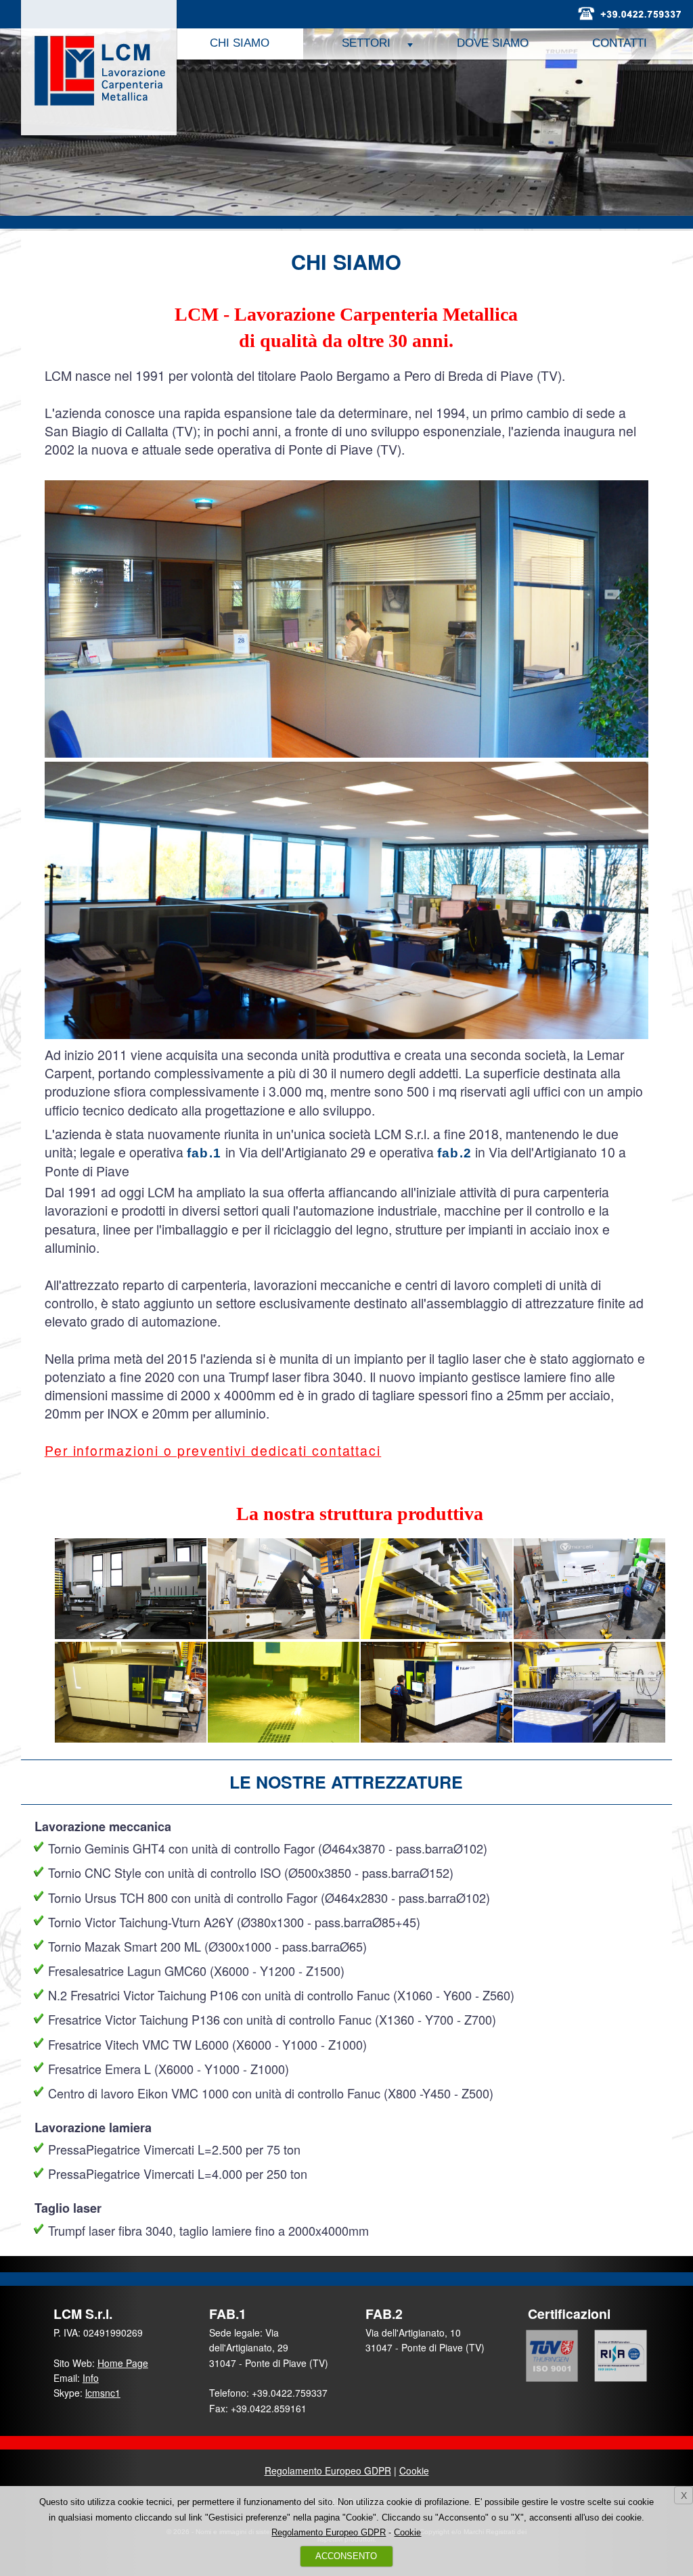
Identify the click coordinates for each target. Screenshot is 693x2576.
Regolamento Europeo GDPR (328, 2470)
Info (91, 2378)
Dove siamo (493, 43)
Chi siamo (240, 43)
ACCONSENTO (346, 2556)
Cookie (414, 2470)
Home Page (123, 2363)
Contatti (620, 43)
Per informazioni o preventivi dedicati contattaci (213, 1450)
